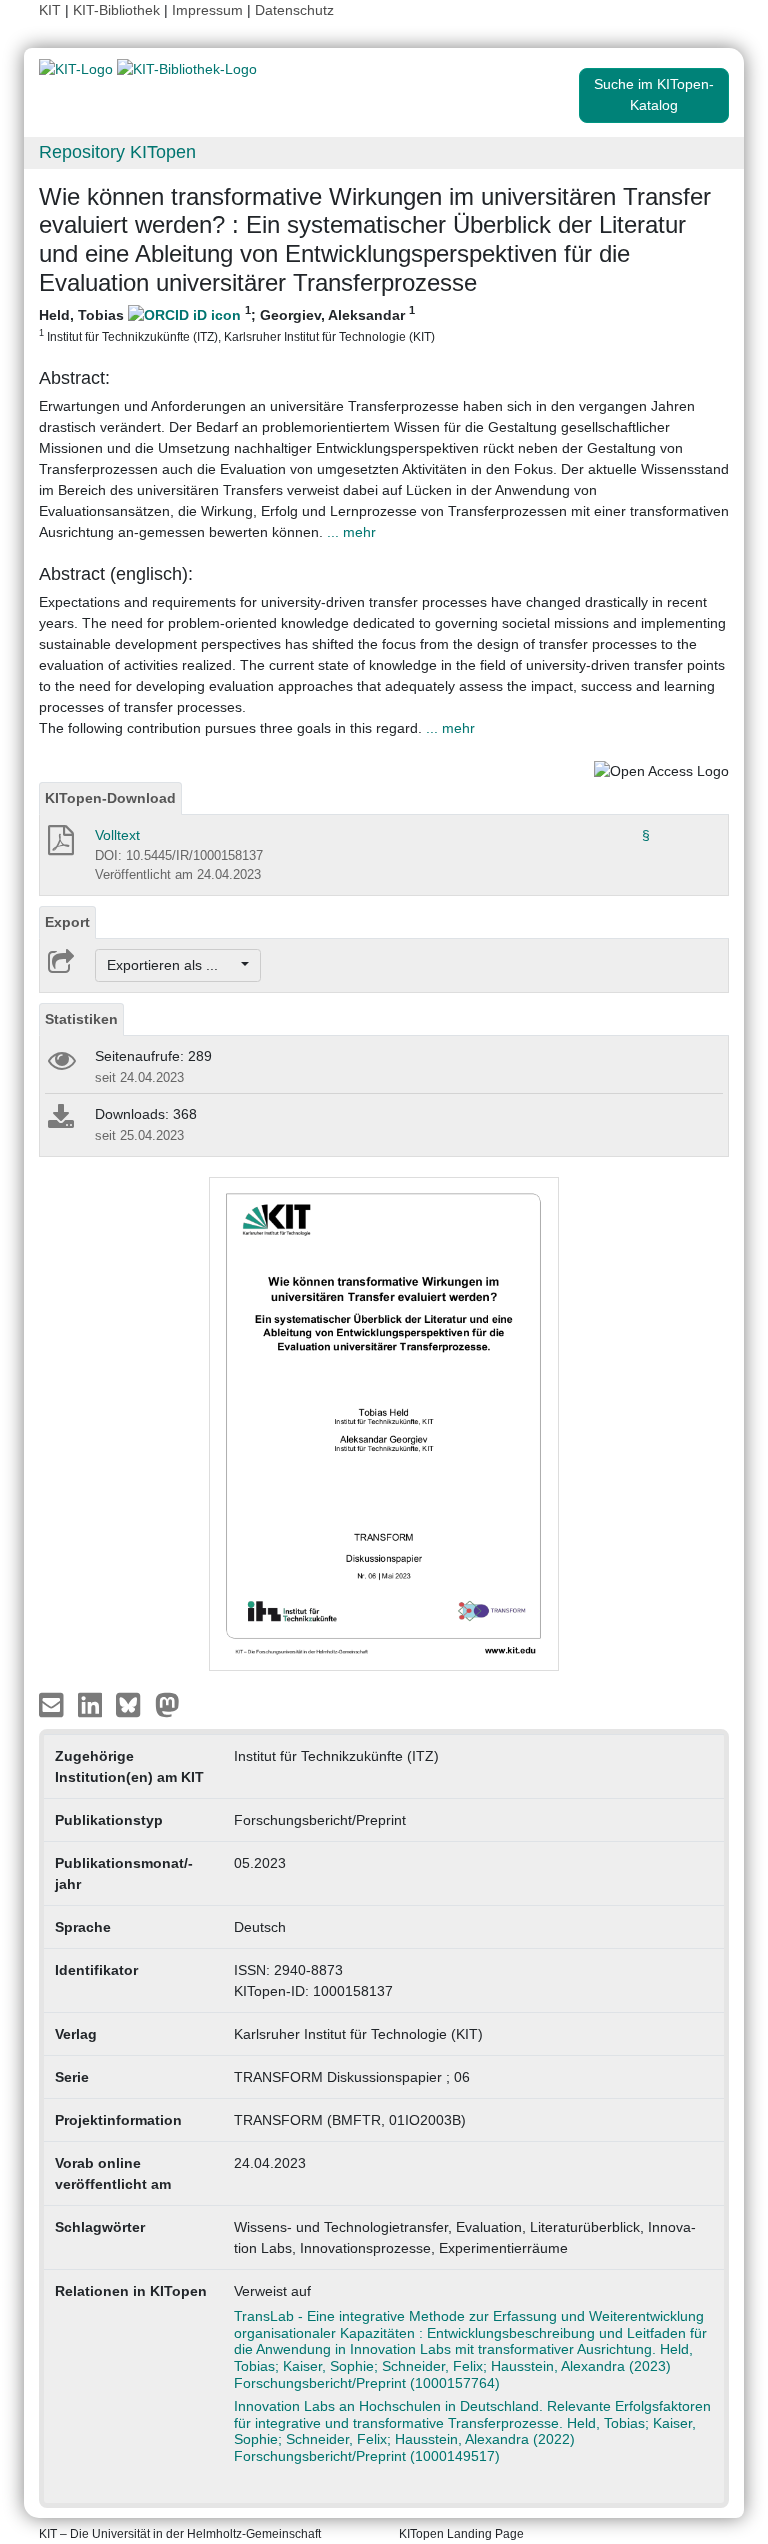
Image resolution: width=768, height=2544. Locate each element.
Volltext (117, 835)
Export (67, 922)
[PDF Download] (59, 846)
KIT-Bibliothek (118, 10)
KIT (50, 10)
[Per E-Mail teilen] (53, 1704)
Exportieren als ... (172, 965)
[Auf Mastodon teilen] (167, 1704)
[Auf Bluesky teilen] (133, 1704)
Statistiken (81, 1019)
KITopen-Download (110, 798)
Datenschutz (294, 10)
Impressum (207, 10)
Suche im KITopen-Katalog (654, 94)
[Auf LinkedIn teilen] (92, 1704)
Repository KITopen (117, 152)
